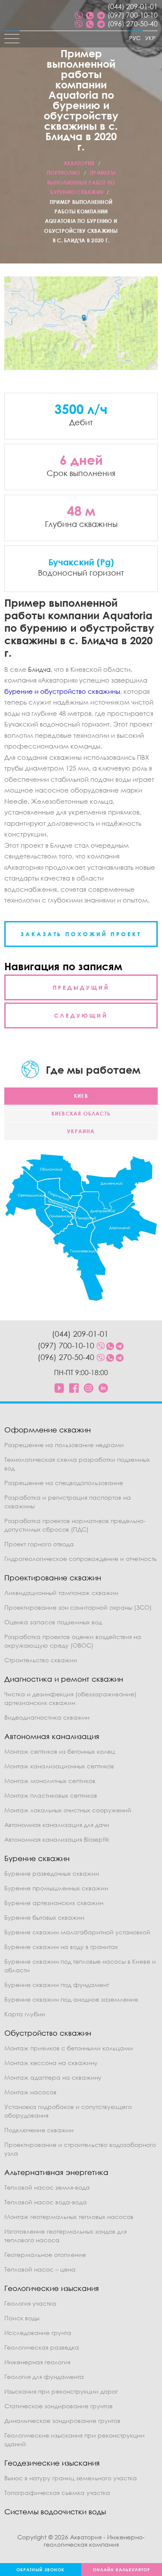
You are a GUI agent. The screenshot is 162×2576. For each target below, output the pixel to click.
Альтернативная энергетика (56, 2172)
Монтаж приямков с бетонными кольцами (69, 2048)
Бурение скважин (37, 1858)
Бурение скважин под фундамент (57, 1985)
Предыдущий (81, 987)
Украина (81, 1131)
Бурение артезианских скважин (54, 1903)
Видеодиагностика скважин (47, 1717)
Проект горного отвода (39, 1544)
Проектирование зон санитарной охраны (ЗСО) (78, 1607)
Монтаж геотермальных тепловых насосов (69, 2217)
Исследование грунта (38, 2333)
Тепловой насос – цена (40, 2269)
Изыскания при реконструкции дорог (61, 2391)
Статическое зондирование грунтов (59, 2406)
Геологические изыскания (52, 2288)
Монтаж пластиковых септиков (51, 1795)
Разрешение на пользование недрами (64, 1445)
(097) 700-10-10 (133, 15)
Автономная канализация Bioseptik (57, 1839)
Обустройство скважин (48, 2033)
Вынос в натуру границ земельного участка (71, 2478)
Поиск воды (22, 2318)
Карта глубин (25, 2014)
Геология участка (30, 2303)
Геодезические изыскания (52, 2463)
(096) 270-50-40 (133, 24)
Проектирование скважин (53, 1578)
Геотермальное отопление (45, 2255)
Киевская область (81, 1114)
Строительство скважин (41, 1660)
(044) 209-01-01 (133, 6)
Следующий (81, 1015)
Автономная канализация (52, 1736)
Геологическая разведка (42, 2347)
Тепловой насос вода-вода (46, 2202)
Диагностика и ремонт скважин (64, 1679)
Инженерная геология (37, 2362)
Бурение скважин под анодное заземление (71, 1999)
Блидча (39, 669)
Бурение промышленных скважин (56, 1888)
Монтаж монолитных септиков (50, 1781)
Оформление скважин (48, 1430)
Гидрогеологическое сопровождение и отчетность (81, 1559)
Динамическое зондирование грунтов (62, 2421)
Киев (81, 1096)
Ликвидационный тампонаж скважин (61, 1593)
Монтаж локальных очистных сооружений (68, 1810)
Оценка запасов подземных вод (53, 1622)
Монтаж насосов (30, 2092)
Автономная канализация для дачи (57, 1825)
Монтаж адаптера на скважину (53, 2077)
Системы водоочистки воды (55, 2512)
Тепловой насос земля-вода (47, 2187)
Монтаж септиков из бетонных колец (60, 1751)
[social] (79, 15)
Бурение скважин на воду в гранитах (61, 1947)
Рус (135, 38)
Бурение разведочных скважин (52, 1873)
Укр (150, 38)
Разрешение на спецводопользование (64, 1483)
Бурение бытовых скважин (44, 1917)
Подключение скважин (39, 2130)
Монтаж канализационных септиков (59, 1766)
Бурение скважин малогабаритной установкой (77, 1932)
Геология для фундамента (44, 2377)
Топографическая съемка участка (57, 2493)
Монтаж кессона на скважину (51, 2063)
